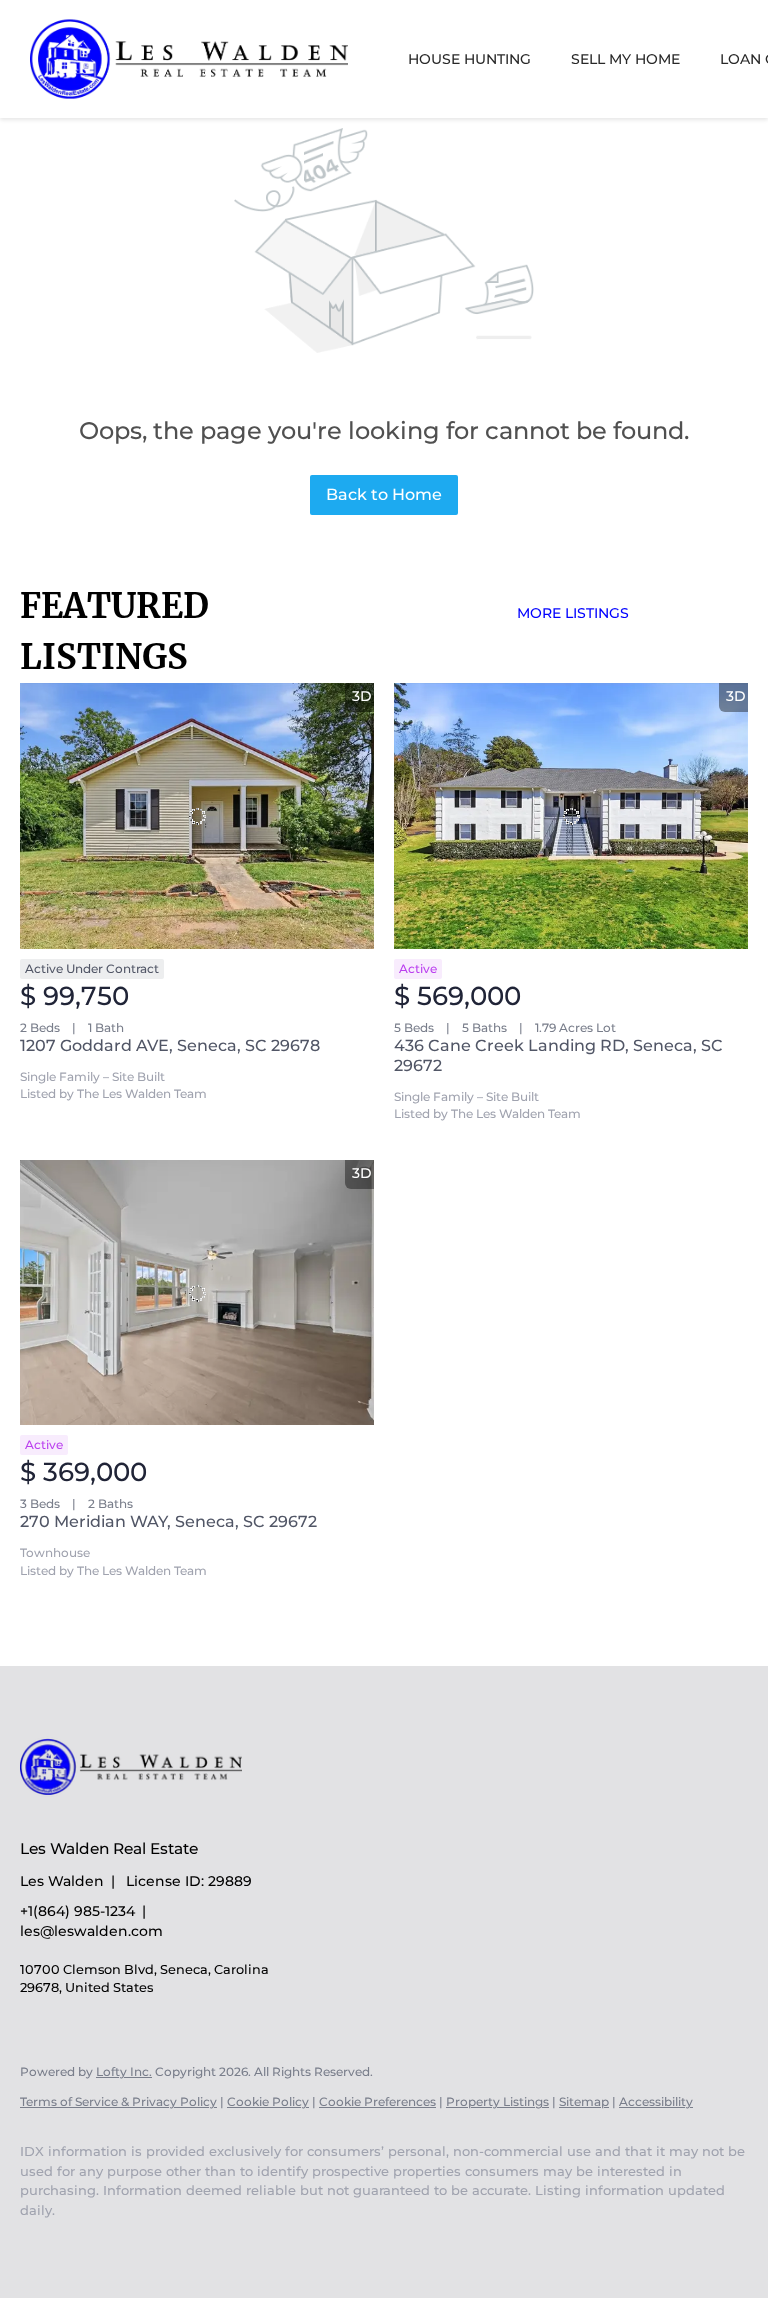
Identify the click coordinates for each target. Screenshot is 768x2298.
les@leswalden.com (91, 1931)
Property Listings (497, 2101)
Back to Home (384, 494)
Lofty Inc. (124, 2071)
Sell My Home (625, 59)
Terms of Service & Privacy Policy (118, 2101)
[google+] (102, 2244)
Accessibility (656, 2101)
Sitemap (584, 2101)
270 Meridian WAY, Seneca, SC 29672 (168, 1521)
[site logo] (146, 1813)
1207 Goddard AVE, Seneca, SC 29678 (170, 1045)
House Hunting (469, 59)
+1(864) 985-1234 (77, 1911)
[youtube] (44, 2244)
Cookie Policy (268, 2101)
